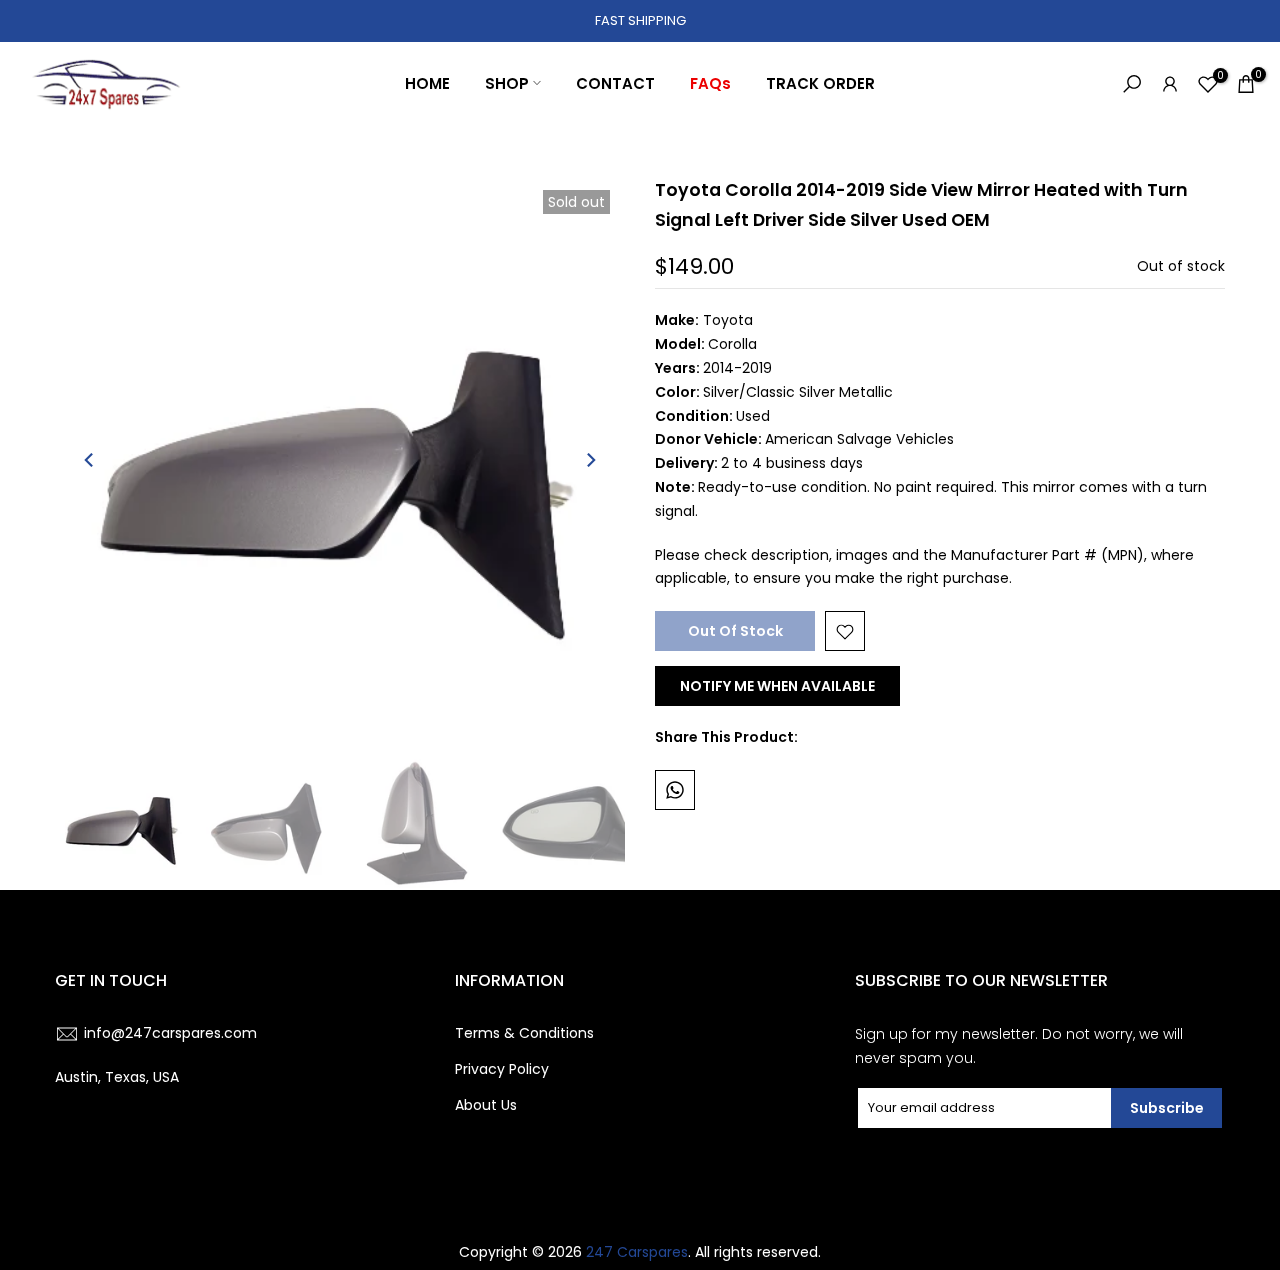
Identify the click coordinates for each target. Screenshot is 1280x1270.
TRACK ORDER (820, 83)
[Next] (590, 460)
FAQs (710, 83)
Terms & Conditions (524, 1033)
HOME (427, 83)
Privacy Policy (502, 1069)
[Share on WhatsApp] (675, 790)
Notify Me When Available (777, 687)
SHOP (507, 83)
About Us (486, 1105)
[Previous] (90, 460)
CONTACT (615, 83)
